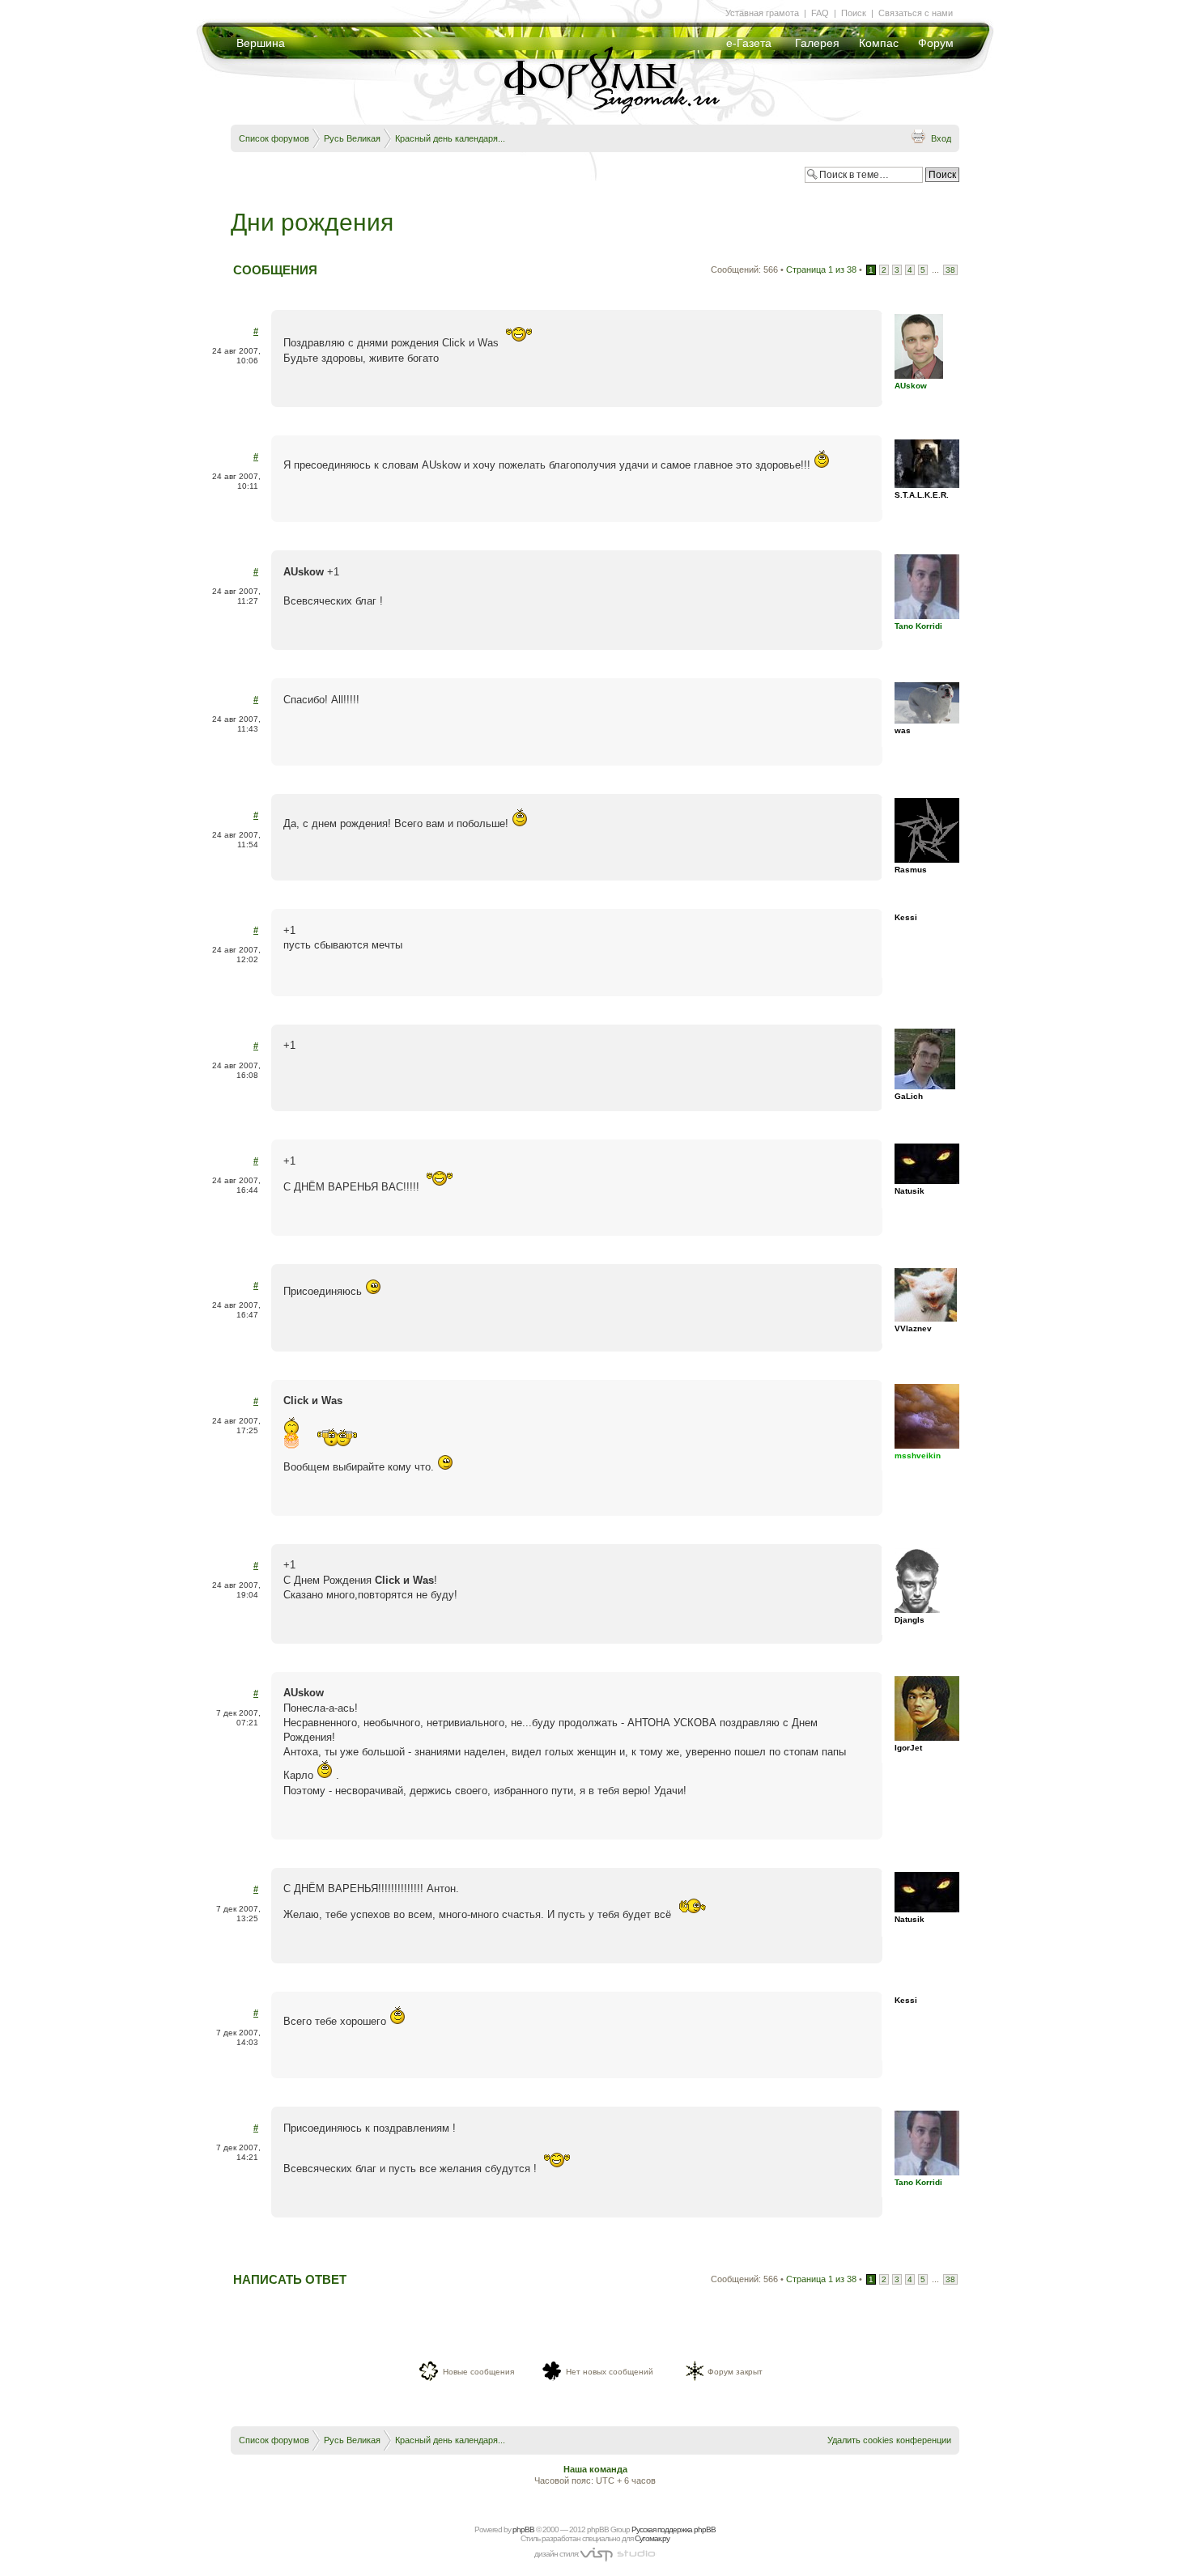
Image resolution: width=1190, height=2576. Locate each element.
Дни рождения (312, 222)
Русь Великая (352, 138)
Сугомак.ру (652, 2538)
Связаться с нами (916, 13)
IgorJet (908, 1748)
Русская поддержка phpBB (674, 2529)
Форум (936, 43)
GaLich (909, 1096)
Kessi (906, 917)
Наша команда (595, 2469)
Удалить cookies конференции (889, 2440)
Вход (941, 138)
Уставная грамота (762, 13)
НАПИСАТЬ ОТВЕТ (290, 2279)
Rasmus (911, 870)
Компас (879, 43)
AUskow (911, 386)
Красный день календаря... (450, 138)
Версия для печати (918, 136)
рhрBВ (523, 2529)
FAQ (820, 13)
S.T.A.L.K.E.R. (922, 495)
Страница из (821, 269)
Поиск (854, 13)
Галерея (817, 43)
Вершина (261, 43)
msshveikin (918, 1456)
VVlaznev (913, 1328)
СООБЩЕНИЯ (275, 270)
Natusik (909, 1191)
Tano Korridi (918, 626)
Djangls (909, 1620)
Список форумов (274, 138)
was (903, 730)
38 (950, 270)
